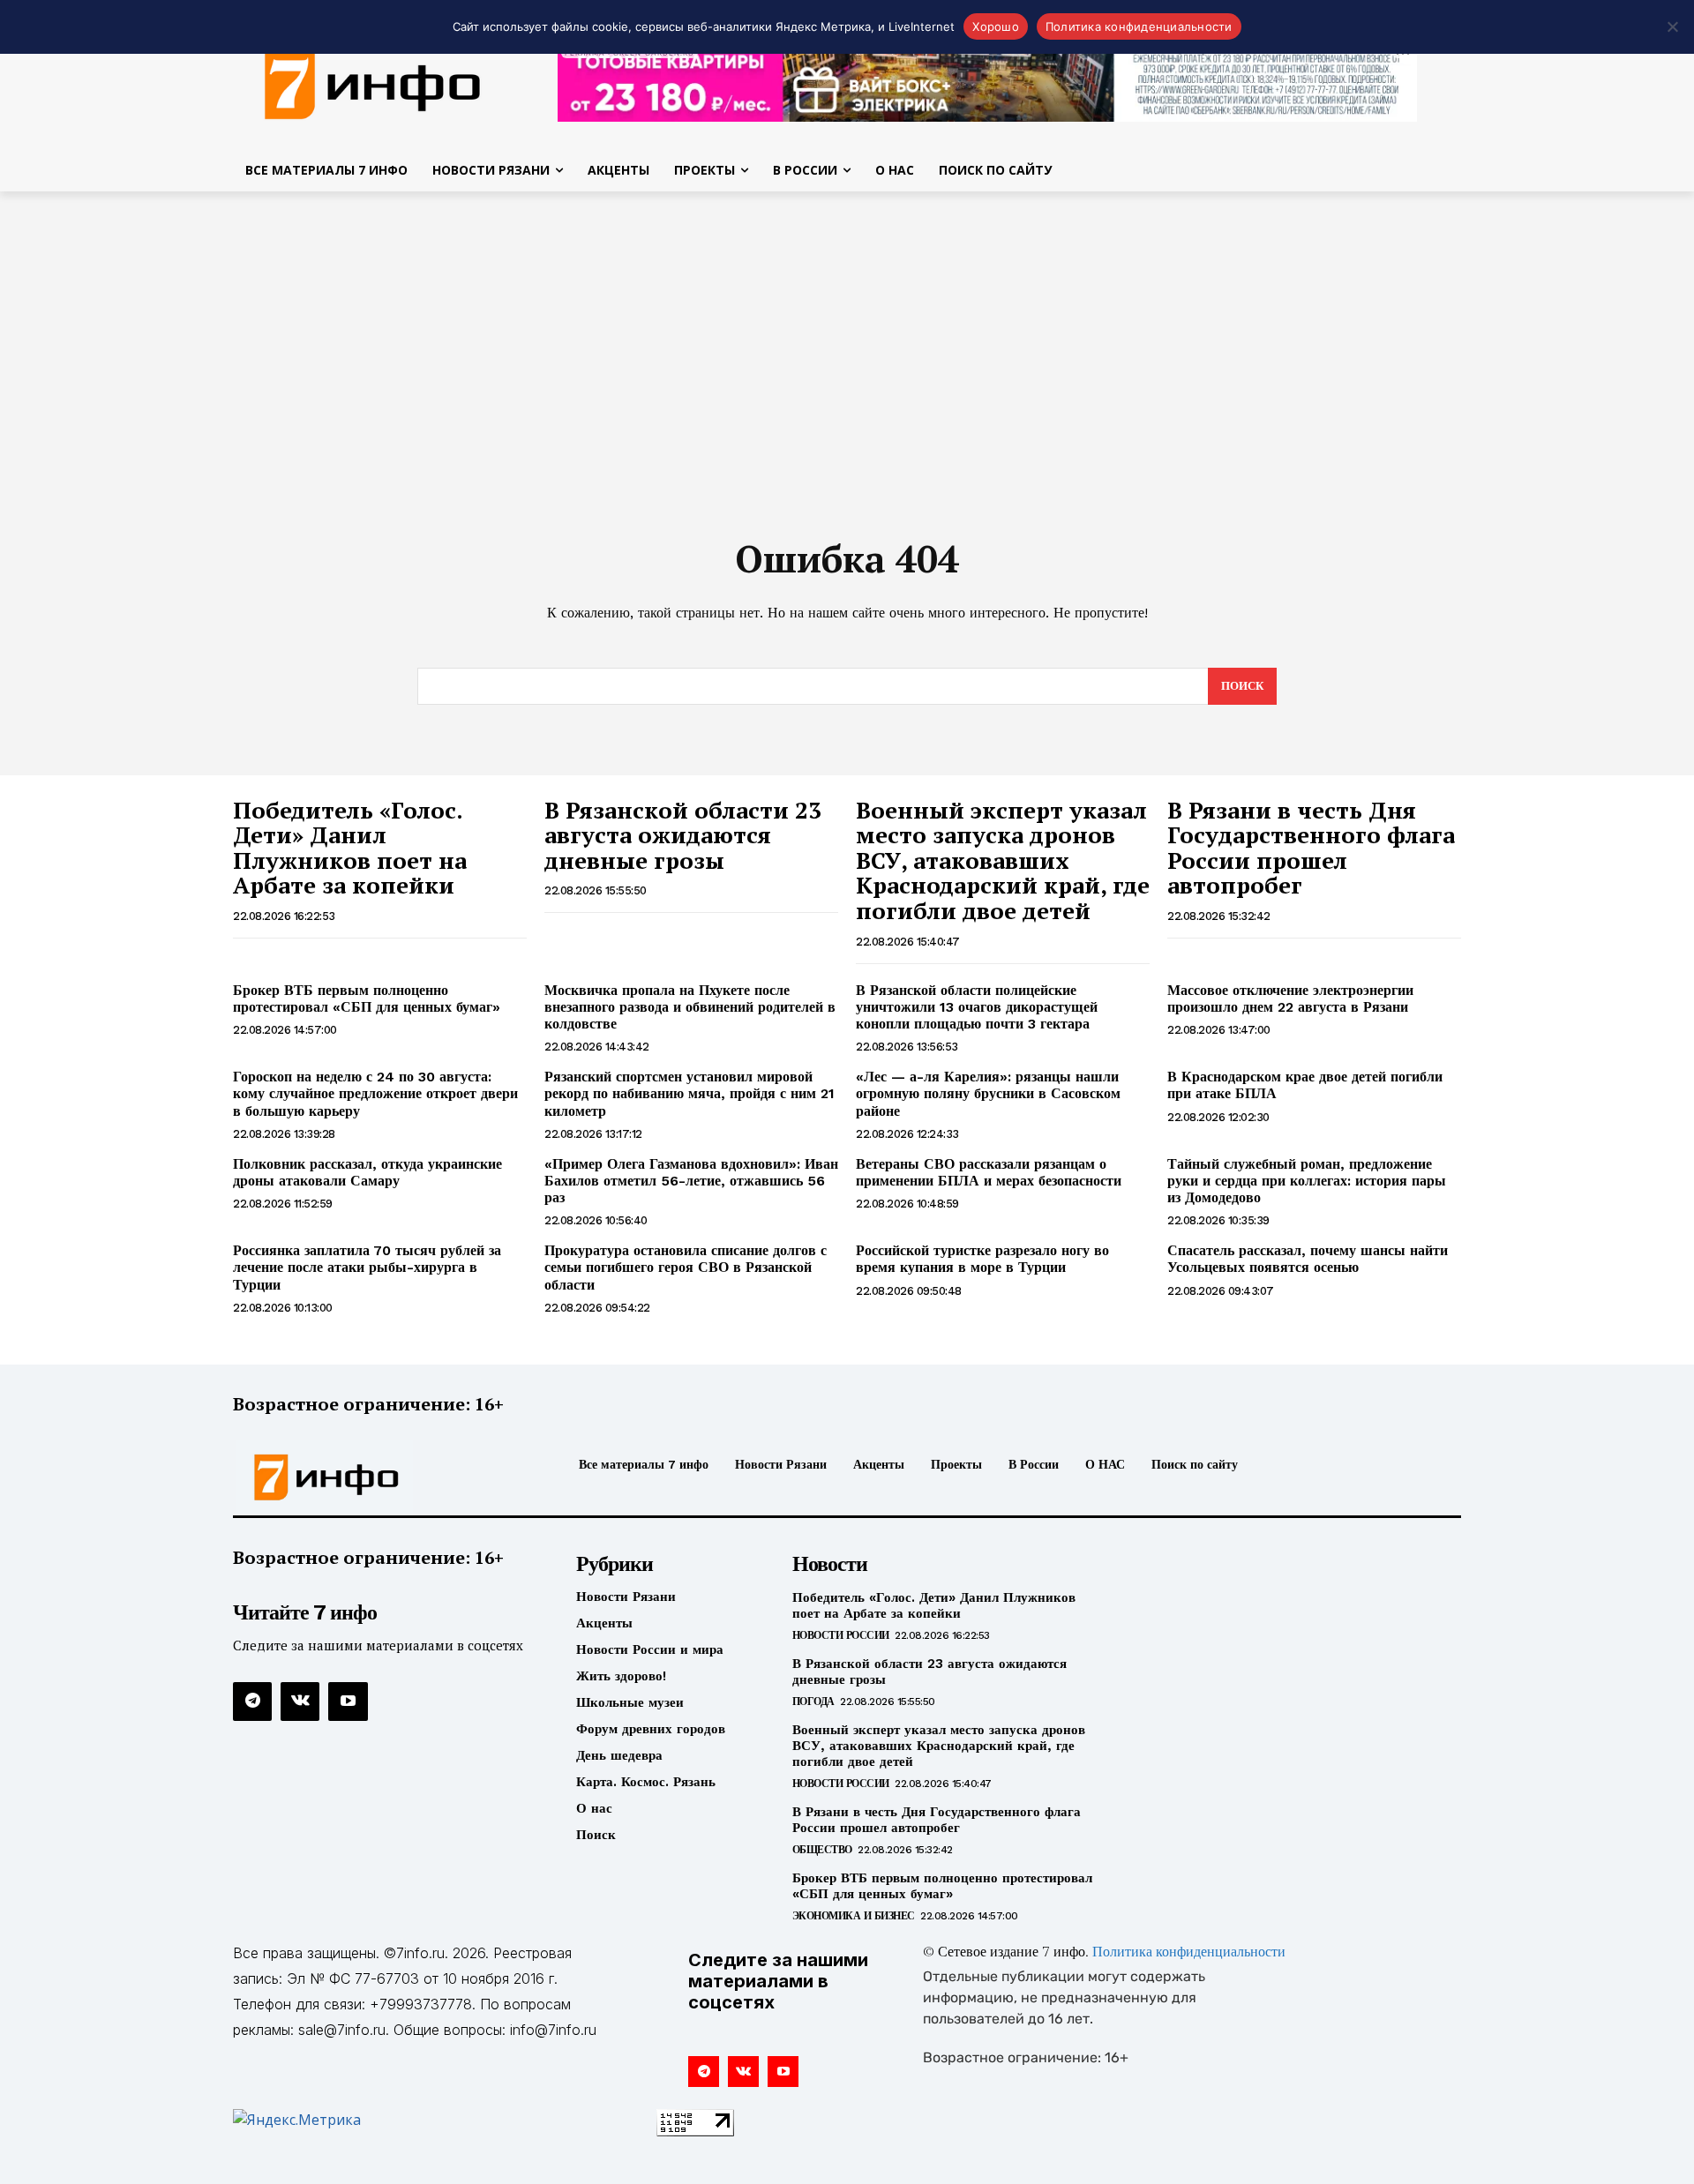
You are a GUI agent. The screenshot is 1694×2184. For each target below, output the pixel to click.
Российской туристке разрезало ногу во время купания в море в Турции (982, 1259)
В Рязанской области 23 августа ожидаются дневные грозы (683, 835)
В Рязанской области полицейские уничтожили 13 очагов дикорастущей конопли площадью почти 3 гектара (977, 1007)
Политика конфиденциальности (1189, 1953)
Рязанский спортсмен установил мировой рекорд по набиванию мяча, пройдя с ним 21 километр (690, 1093)
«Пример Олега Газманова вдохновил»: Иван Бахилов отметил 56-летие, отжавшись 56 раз (691, 1181)
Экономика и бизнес (854, 1916)
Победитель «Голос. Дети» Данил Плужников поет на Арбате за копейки (350, 848)
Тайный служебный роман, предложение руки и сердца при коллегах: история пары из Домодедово (1307, 1181)
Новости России (841, 1635)
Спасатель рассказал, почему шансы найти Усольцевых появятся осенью (1308, 1259)
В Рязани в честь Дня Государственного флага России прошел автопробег (1311, 848)
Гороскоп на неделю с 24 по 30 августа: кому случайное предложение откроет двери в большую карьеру (375, 1093)
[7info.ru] (373, 83)
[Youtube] (348, 1702)
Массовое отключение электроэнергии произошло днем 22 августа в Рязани (1290, 999)
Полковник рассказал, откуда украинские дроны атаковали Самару (367, 1172)
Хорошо (996, 26)
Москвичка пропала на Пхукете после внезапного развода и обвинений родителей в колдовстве (690, 1007)
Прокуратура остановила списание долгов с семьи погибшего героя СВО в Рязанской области (686, 1267)
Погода (813, 1702)
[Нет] (1672, 26)
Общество (822, 1850)
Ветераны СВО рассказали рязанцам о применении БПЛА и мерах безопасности (989, 1172)
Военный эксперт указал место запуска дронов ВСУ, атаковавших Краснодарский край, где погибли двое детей (1003, 860)
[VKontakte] (300, 1702)
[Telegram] (252, 1702)
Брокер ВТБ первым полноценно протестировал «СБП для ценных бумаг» (367, 999)
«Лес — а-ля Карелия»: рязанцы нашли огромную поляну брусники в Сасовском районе (988, 1093)
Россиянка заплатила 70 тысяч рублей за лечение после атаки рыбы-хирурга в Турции (367, 1267)
